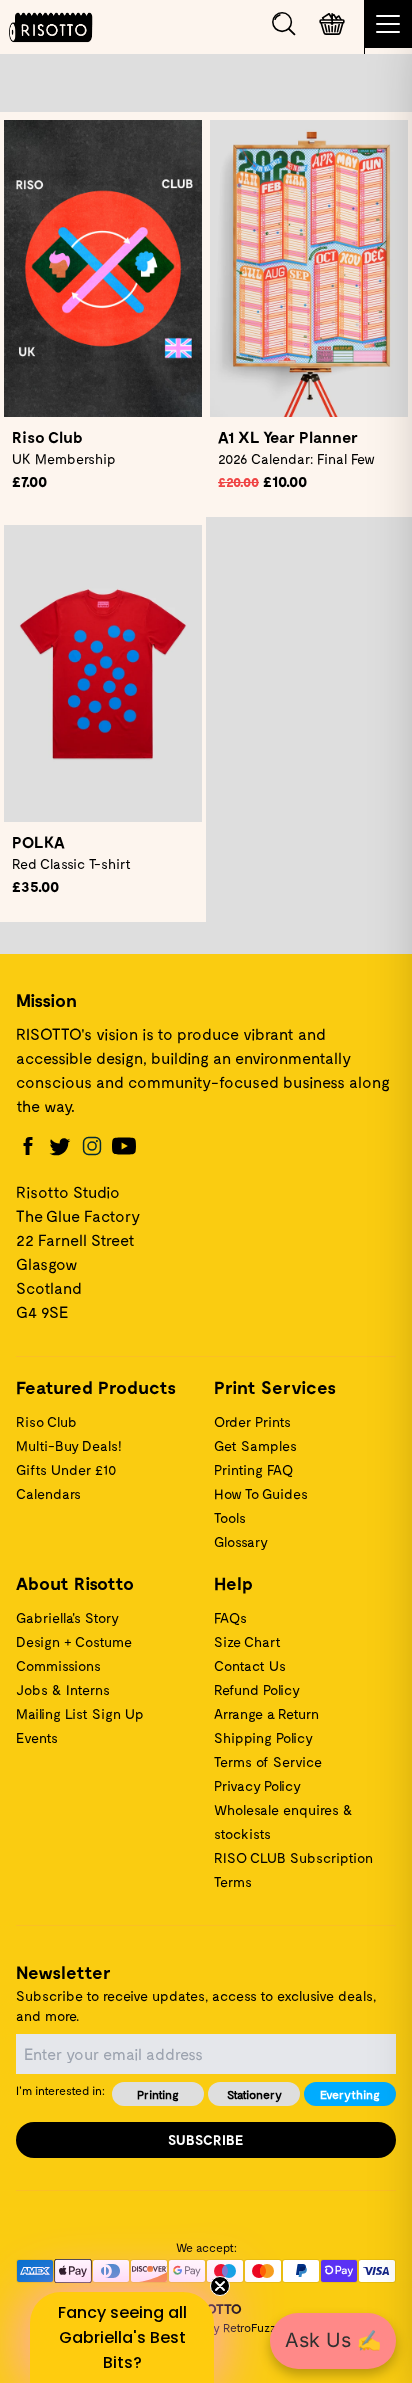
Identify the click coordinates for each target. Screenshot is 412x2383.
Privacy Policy (257, 1785)
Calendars (48, 1493)
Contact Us (250, 1665)
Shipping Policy (263, 1737)
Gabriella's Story (67, 1617)
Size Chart (247, 1641)
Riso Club (46, 1421)
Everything (350, 2094)
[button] (122, 2337)
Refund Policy (257, 1689)
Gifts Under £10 (66, 1469)
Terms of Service (268, 1761)
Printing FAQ (253, 1469)
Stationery (254, 2094)
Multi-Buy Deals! (69, 1445)
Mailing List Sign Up (80, 1713)
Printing (158, 2094)
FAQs (230, 1617)
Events (37, 1737)
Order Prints (252, 1421)
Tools (230, 1517)
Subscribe (206, 2139)
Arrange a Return (266, 1713)
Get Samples (255, 1445)
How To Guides (261, 1493)
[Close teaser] (220, 2286)
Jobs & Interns (63, 1689)
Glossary (241, 1541)
